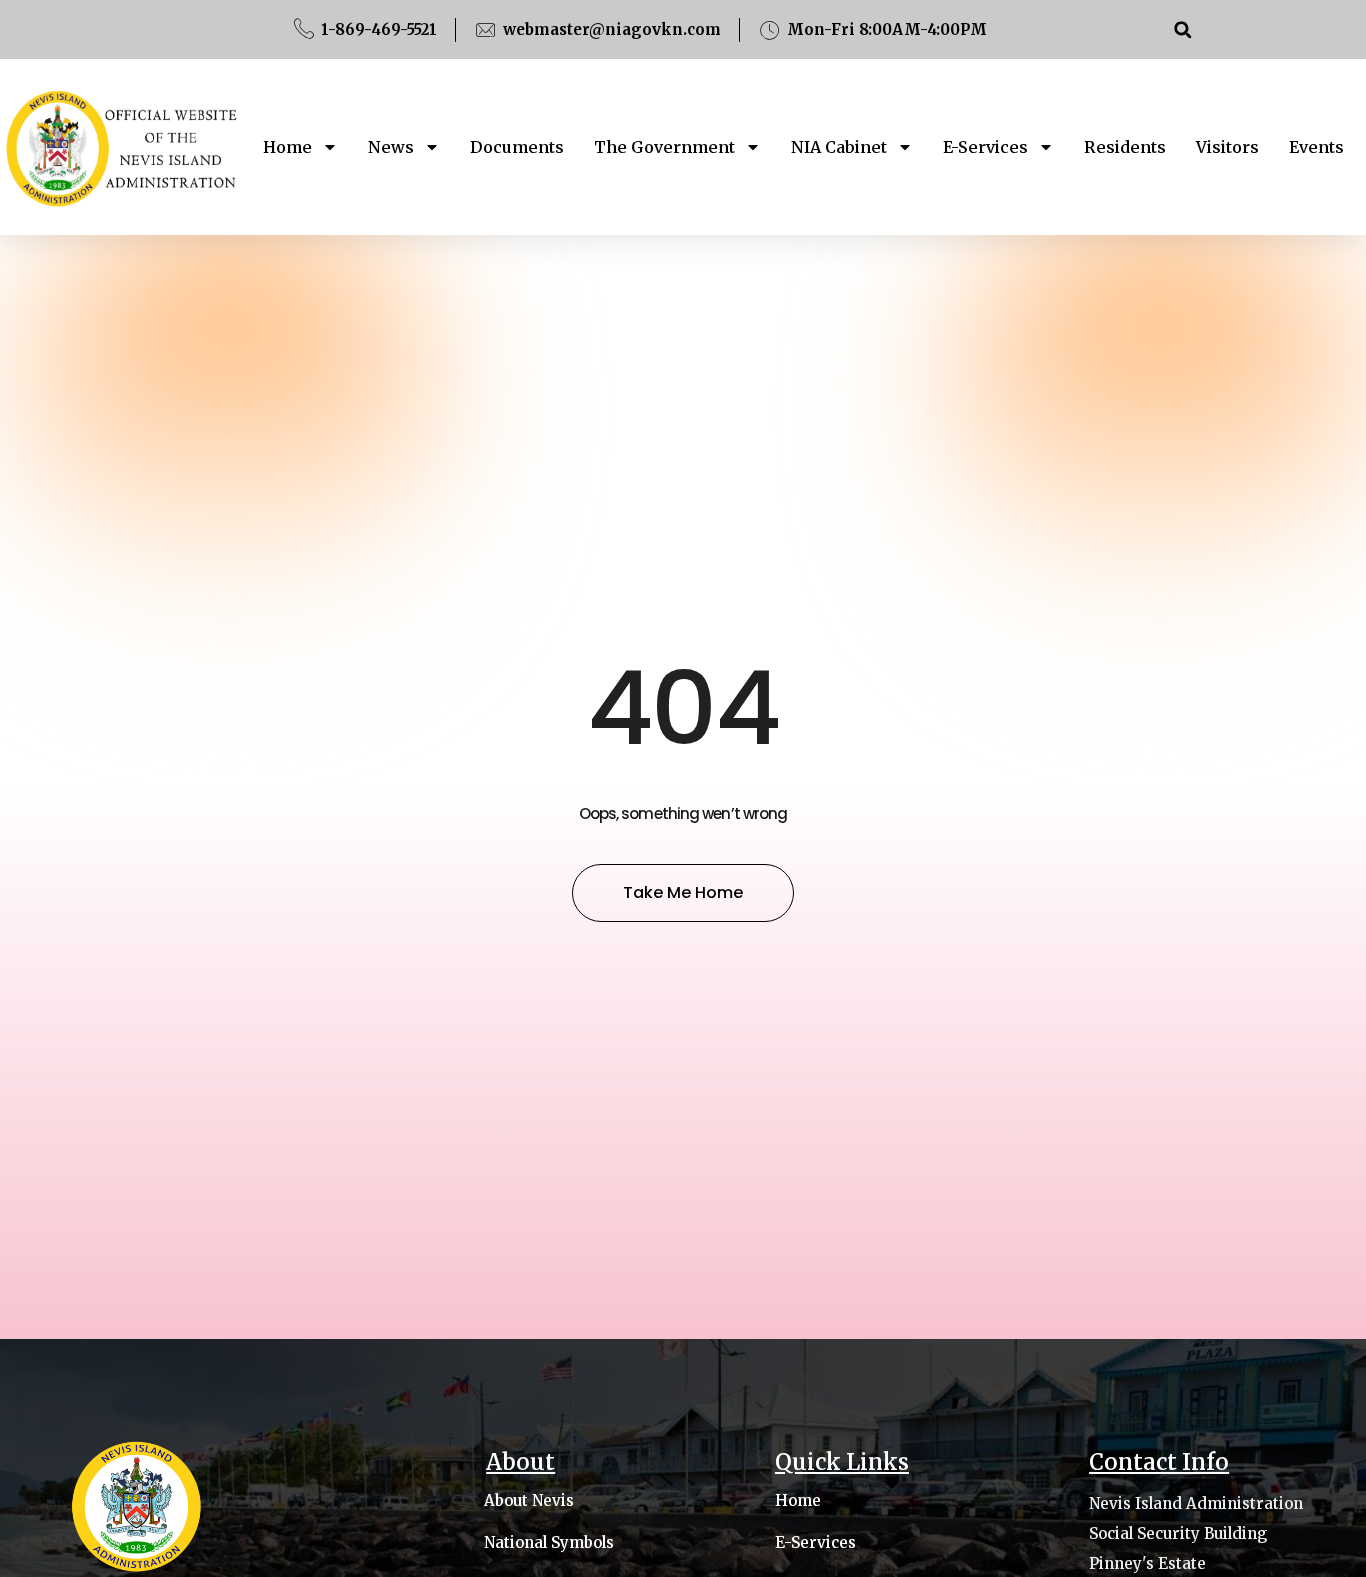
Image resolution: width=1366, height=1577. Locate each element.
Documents (517, 147)
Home (287, 147)
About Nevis (529, 1501)
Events (1316, 147)
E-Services (985, 147)
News (391, 147)
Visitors (1227, 147)
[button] (1182, 29)
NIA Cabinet (839, 147)
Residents (1125, 147)
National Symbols (549, 1543)
